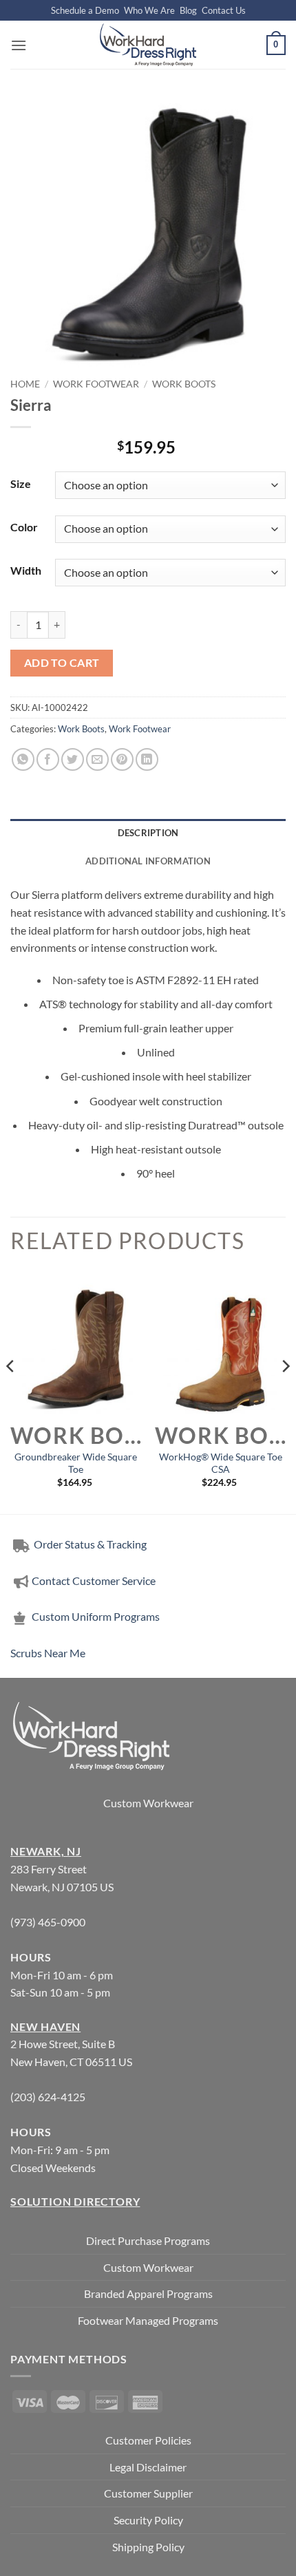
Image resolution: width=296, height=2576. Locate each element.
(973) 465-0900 (48, 1922)
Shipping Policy (148, 2547)
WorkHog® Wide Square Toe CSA (221, 1463)
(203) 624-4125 (48, 2097)
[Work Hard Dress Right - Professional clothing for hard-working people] (148, 45)
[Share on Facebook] (48, 759)
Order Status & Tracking (89, 1544)
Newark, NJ (46, 1851)
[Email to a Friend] (97, 759)
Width (26, 570)
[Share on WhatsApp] (23, 759)
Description (148, 833)
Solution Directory (75, 2201)
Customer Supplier (148, 2493)
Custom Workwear (148, 1803)
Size (21, 483)
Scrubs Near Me (48, 1653)
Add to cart (62, 663)
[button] (19, 45)
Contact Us (224, 10)
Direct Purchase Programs (148, 2240)
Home (25, 384)
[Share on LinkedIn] (147, 759)
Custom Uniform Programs (96, 1616)
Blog (188, 10)
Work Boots (184, 384)
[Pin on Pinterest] (122, 759)
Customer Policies (148, 2440)
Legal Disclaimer (148, 2467)
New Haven (45, 2026)
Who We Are (149, 10)
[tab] (148, 833)
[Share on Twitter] (73, 759)
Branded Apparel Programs (148, 2293)
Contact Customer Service (94, 1580)
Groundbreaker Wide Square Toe (76, 1463)
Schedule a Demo (85, 10)
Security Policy (148, 2520)
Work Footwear (96, 384)
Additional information (148, 861)
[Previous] (11, 1394)
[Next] (285, 1394)
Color (24, 527)
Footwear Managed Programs (148, 2320)
